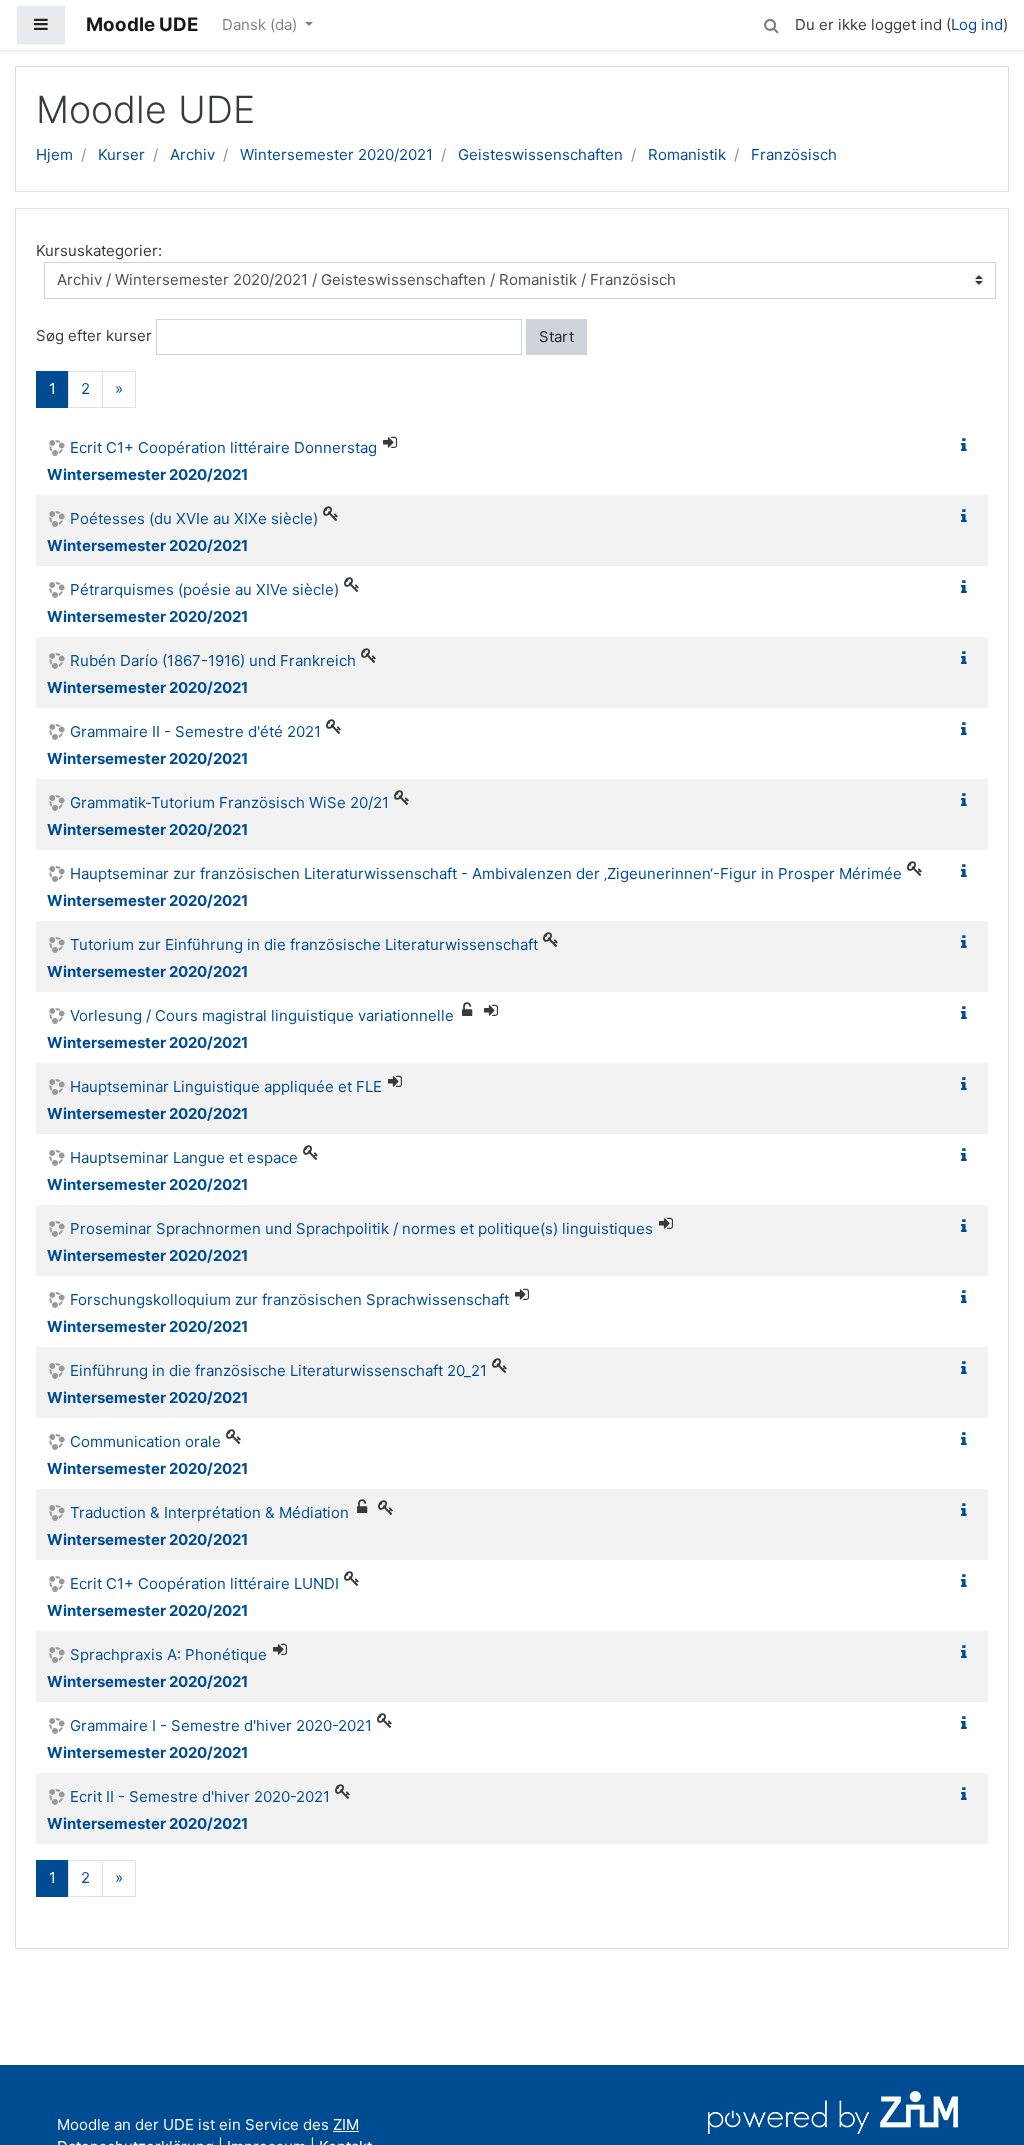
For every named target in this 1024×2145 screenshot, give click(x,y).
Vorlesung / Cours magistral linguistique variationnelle (262, 1015)
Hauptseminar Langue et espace (184, 1157)
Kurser (121, 154)
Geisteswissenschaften (540, 154)
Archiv (192, 154)
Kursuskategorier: (99, 250)
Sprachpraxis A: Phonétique (168, 1654)
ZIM (346, 2124)
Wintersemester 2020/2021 (336, 154)
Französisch (794, 154)
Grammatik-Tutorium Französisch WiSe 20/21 (229, 802)
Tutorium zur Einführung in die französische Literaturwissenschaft (304, 944)
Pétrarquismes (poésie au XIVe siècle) (204, 589)
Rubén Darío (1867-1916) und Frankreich (213, 660)
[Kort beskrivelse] (968, 445)
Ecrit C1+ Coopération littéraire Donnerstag (223, 447)
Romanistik (687, 154)
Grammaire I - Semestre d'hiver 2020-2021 (221, 1725)
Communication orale (145, 1441)
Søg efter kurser (94, 335)
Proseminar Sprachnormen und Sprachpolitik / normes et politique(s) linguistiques (361, 1228)
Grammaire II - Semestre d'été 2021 (195, 731)
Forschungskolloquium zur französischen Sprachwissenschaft (289, 1299)
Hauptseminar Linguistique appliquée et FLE (226, 1086)
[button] (771, 22)
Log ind (977, 24)
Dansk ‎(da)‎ (261, 24)
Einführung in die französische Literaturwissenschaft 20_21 (278, 1370)
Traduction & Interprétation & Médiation (209, 1512)
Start (556, 336)
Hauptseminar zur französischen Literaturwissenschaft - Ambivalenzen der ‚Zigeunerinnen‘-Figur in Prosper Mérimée (486, 873)
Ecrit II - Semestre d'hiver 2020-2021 (200, 1796)
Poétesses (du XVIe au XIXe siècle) (194, 518)
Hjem (54, 154)
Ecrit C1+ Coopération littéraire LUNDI (204, 1583)
